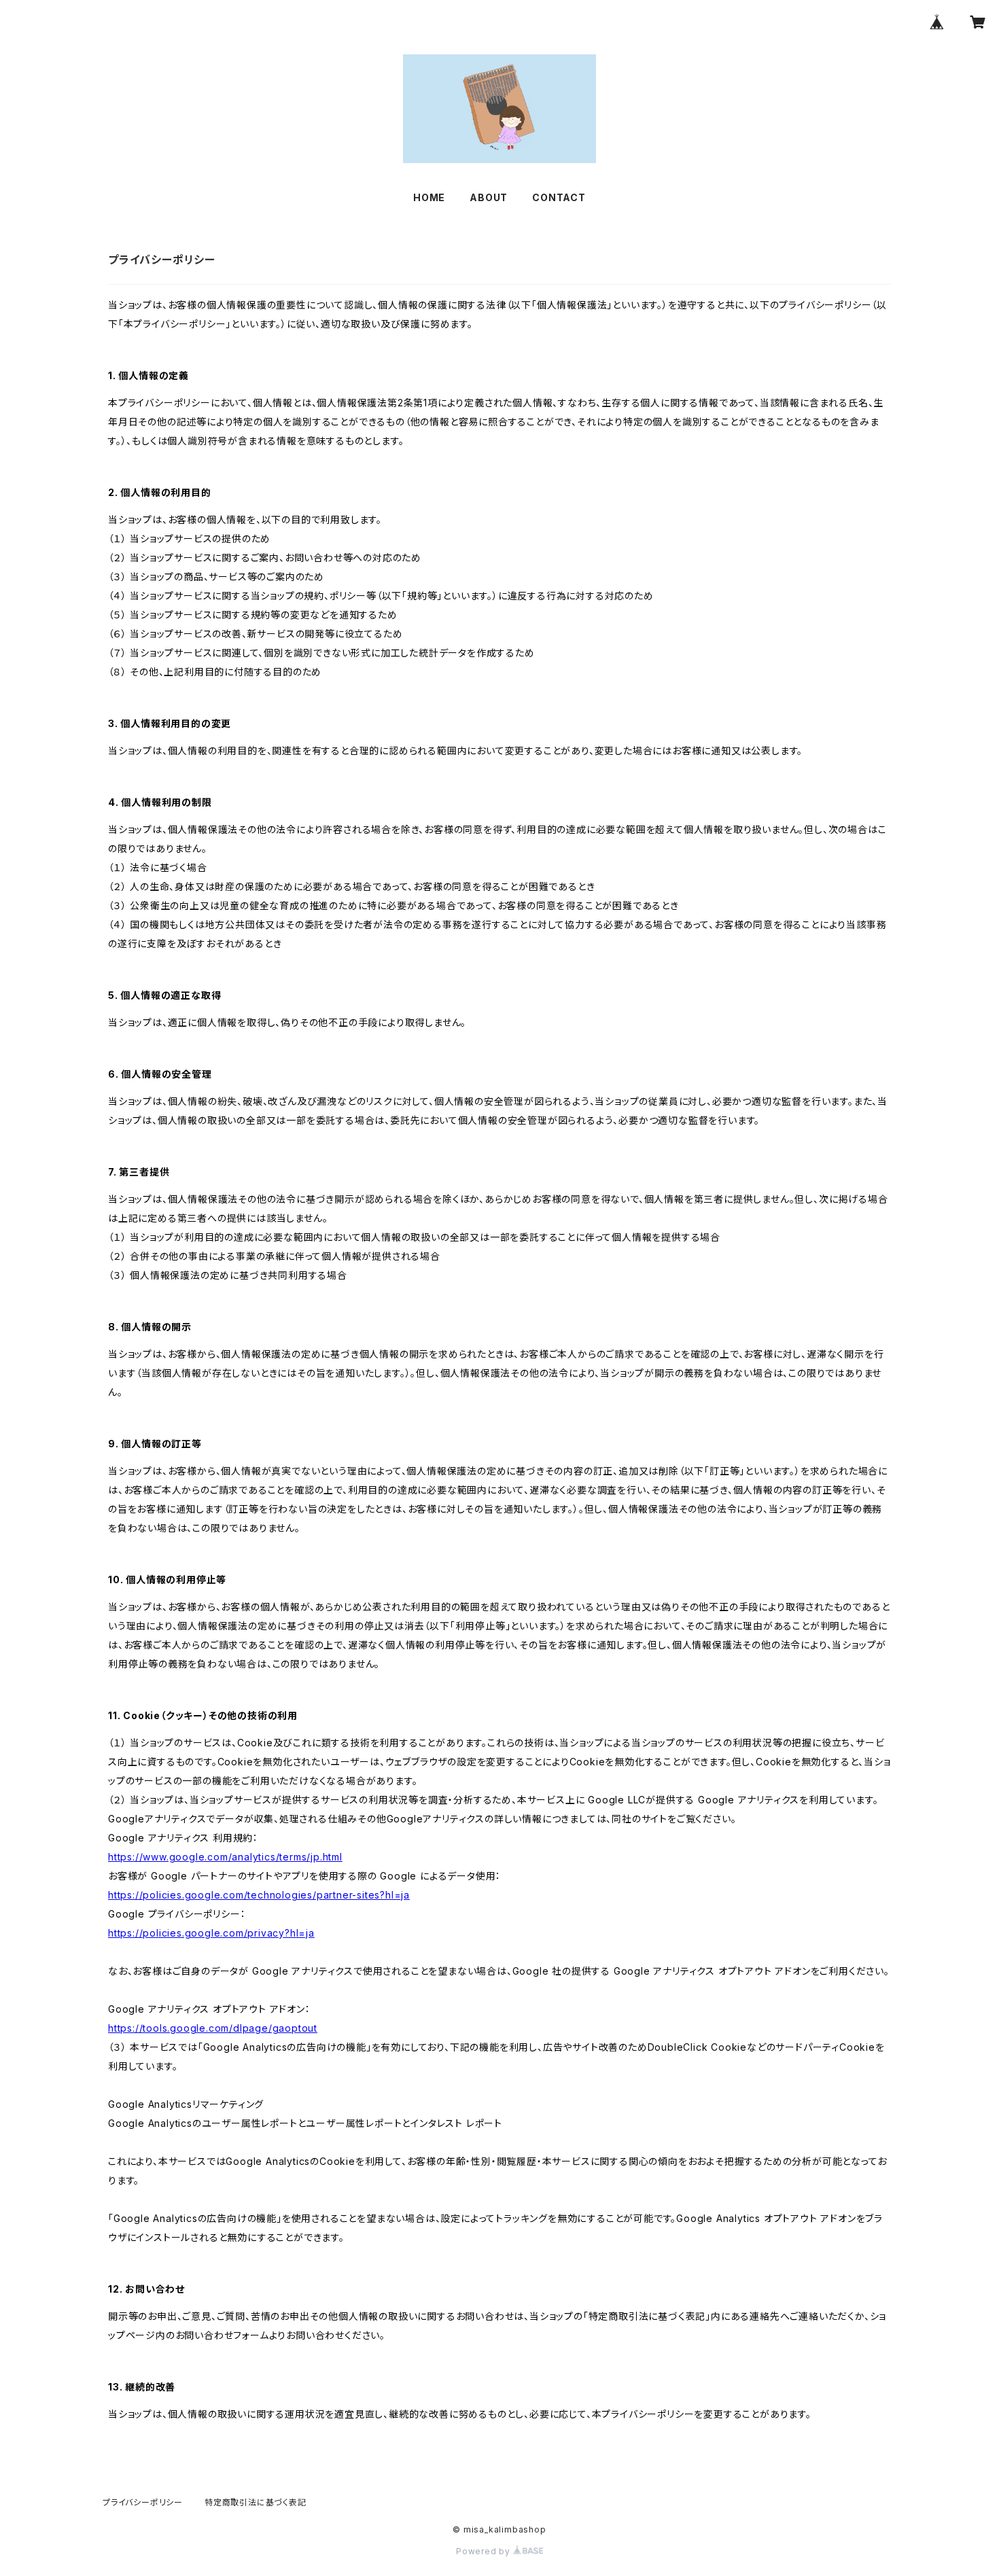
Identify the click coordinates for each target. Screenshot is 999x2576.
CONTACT (559, 197)
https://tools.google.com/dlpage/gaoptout (213, 2028)
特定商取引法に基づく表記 (256, 2502)
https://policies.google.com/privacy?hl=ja (211, 1933)
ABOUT (489, 197)
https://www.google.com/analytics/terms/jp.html (225, 1857)
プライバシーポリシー (143, 2502)
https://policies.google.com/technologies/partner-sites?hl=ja (259, 1895)
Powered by (485, 2551)
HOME (429, 197)
